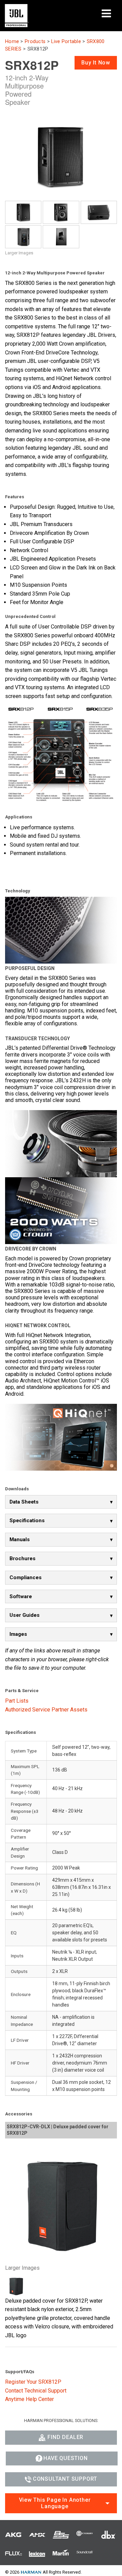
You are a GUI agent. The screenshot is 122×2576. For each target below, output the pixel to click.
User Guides (25, 1615)
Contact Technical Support (36, 2391)
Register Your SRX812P (33, 2382)
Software (21, 1596)
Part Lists (17, 1701)
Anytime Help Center (29, 2399)
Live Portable (66, 42)
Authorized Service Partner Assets (46, 1710)
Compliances (26, 1577)
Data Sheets (24, 1502)
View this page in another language (55, 2503)
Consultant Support (65, 2479)
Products (35, 42)
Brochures (23, 1558)
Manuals (20, 1539)
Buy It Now (96, 63)
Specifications (27, 1521)
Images (18, 1634)
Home (12, 42)
